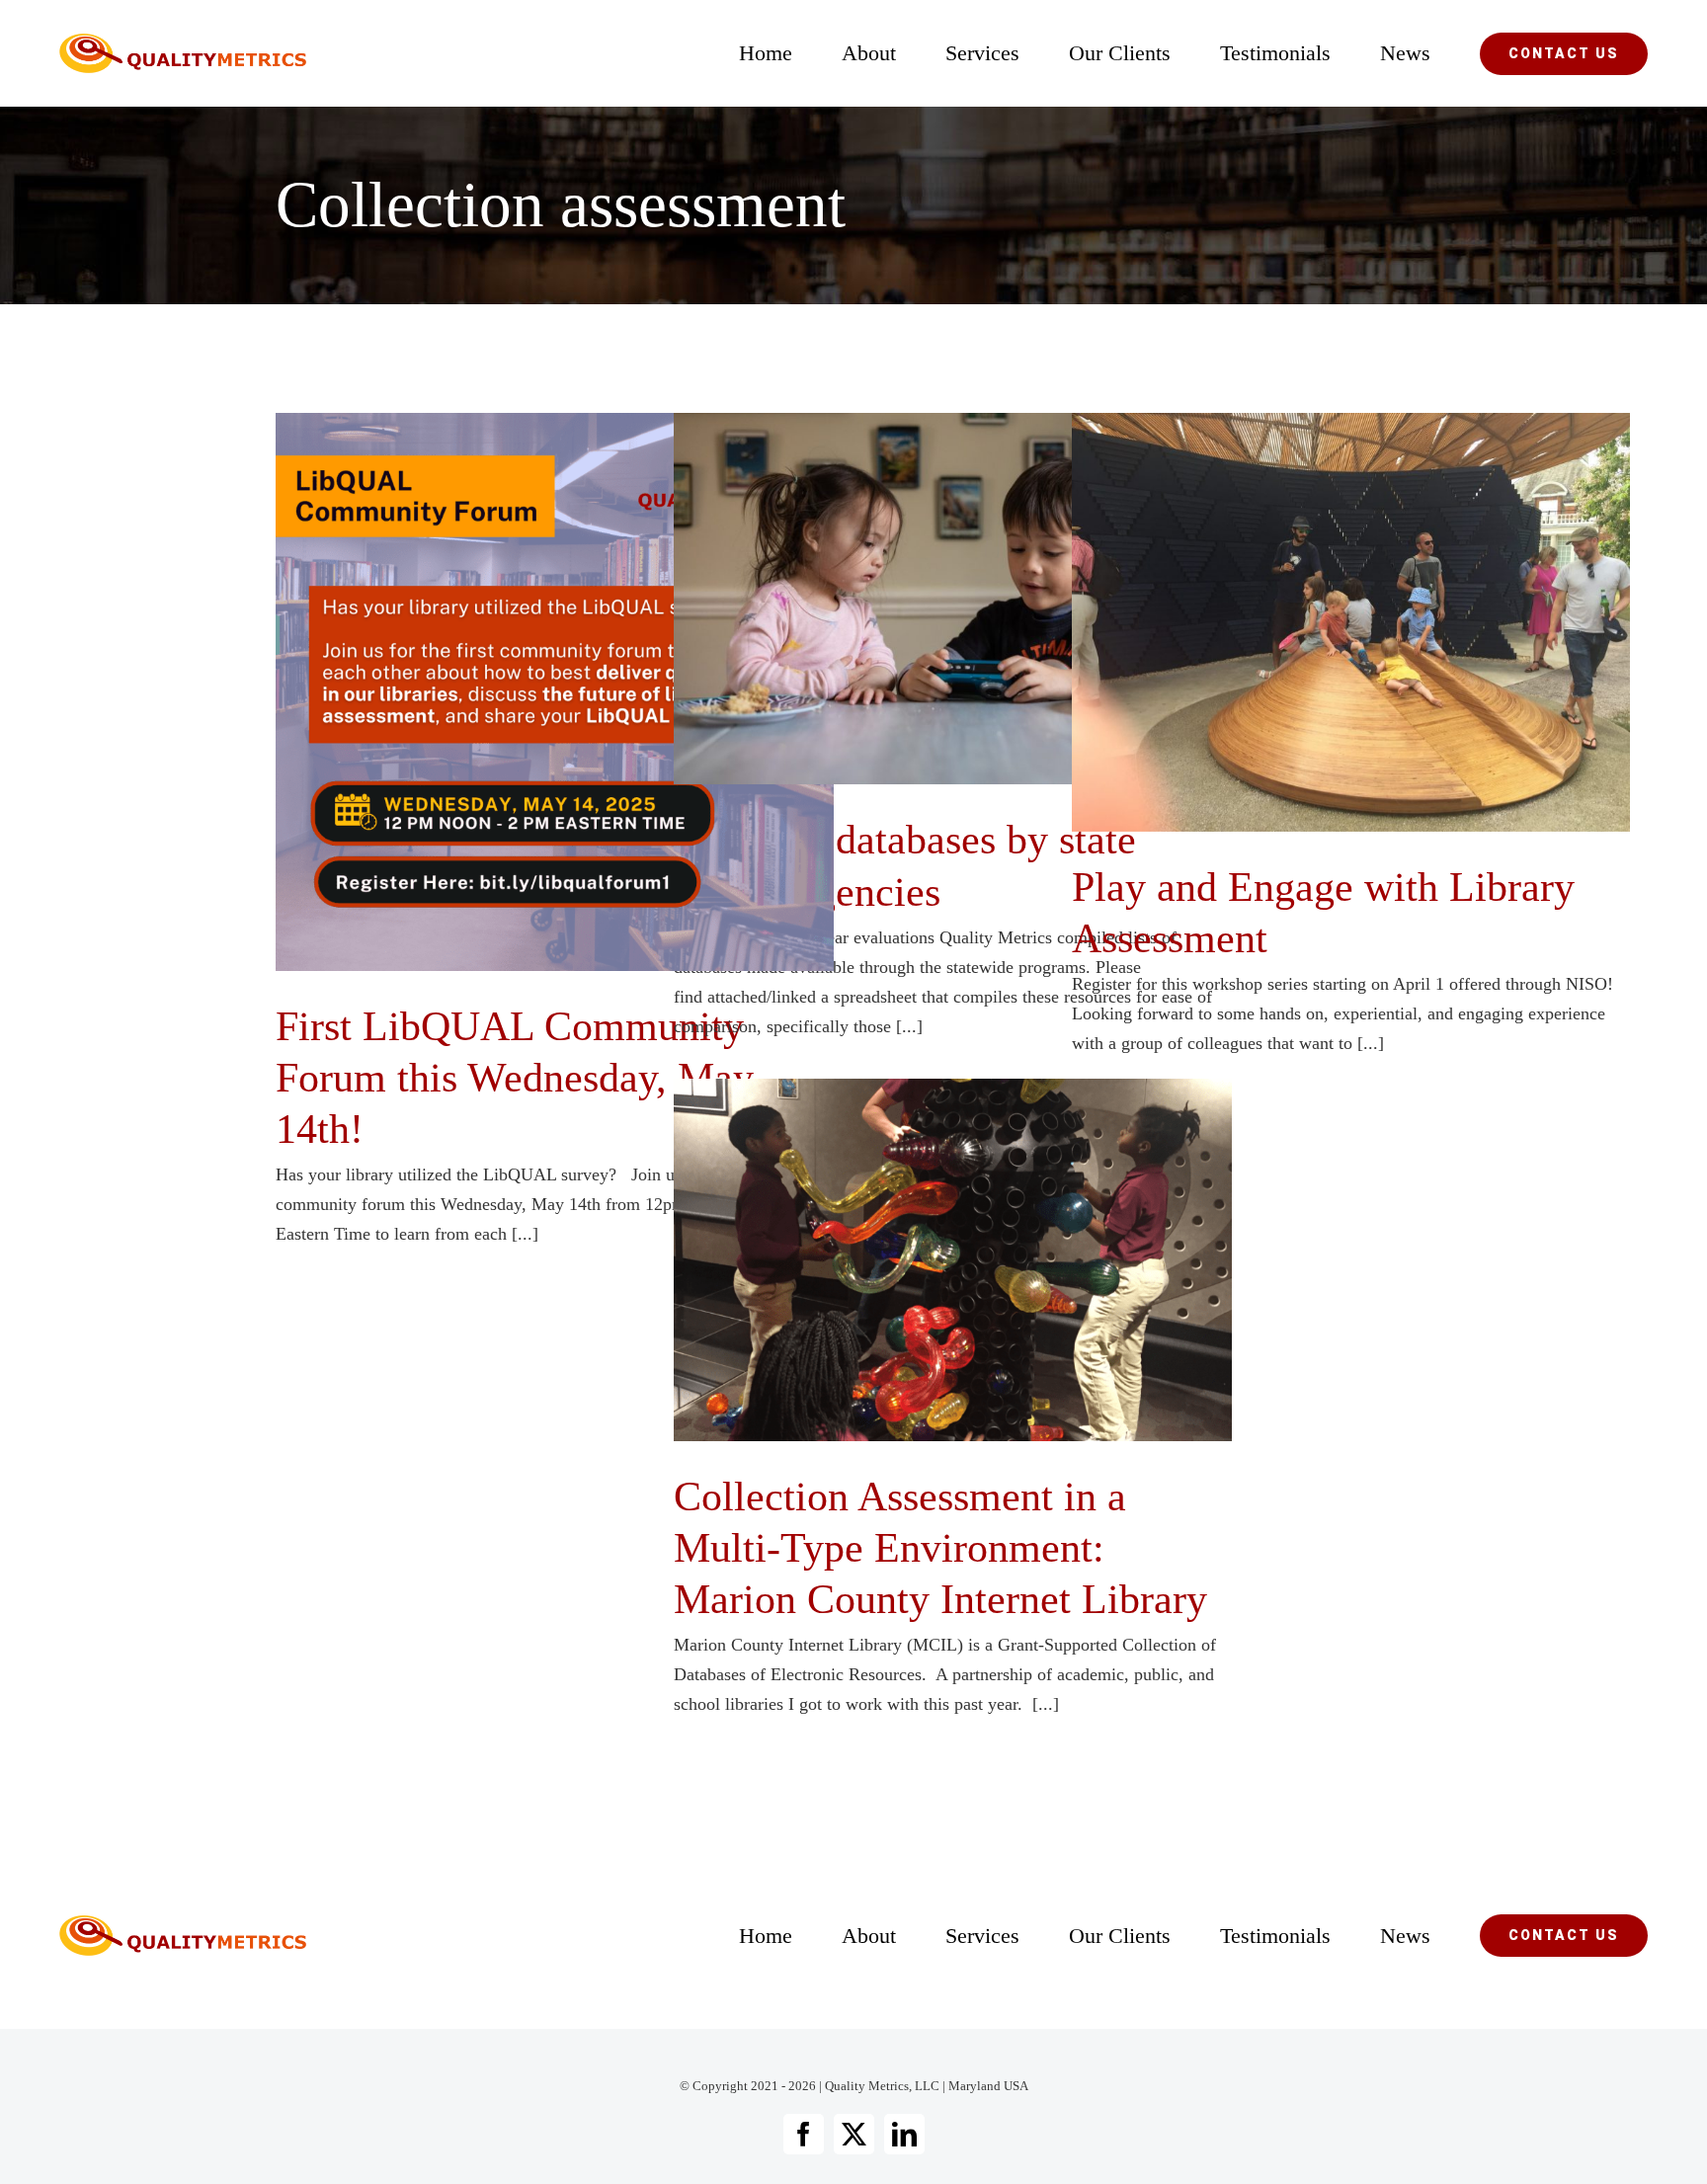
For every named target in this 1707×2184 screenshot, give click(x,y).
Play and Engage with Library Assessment (1318, 623)
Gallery (588, 692)
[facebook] (804, 2134)
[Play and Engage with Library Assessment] (1351, 622)
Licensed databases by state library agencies (920, 599)
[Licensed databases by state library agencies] (953, 599)
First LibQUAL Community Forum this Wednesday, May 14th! (522, 692)
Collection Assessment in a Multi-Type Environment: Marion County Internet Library (920, 1260)
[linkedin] (904, 2134)
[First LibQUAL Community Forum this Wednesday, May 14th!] (555, 692)
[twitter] (854, 2134)
